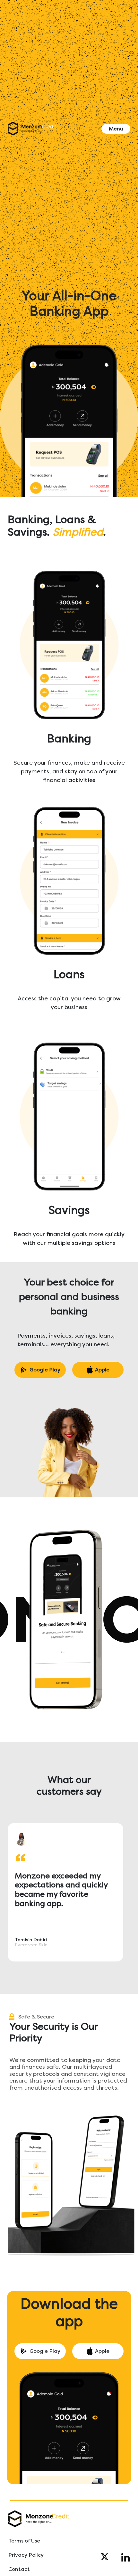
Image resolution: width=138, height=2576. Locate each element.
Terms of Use (24, 2541)
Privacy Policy (26, 2555)
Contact (19, 2569)
